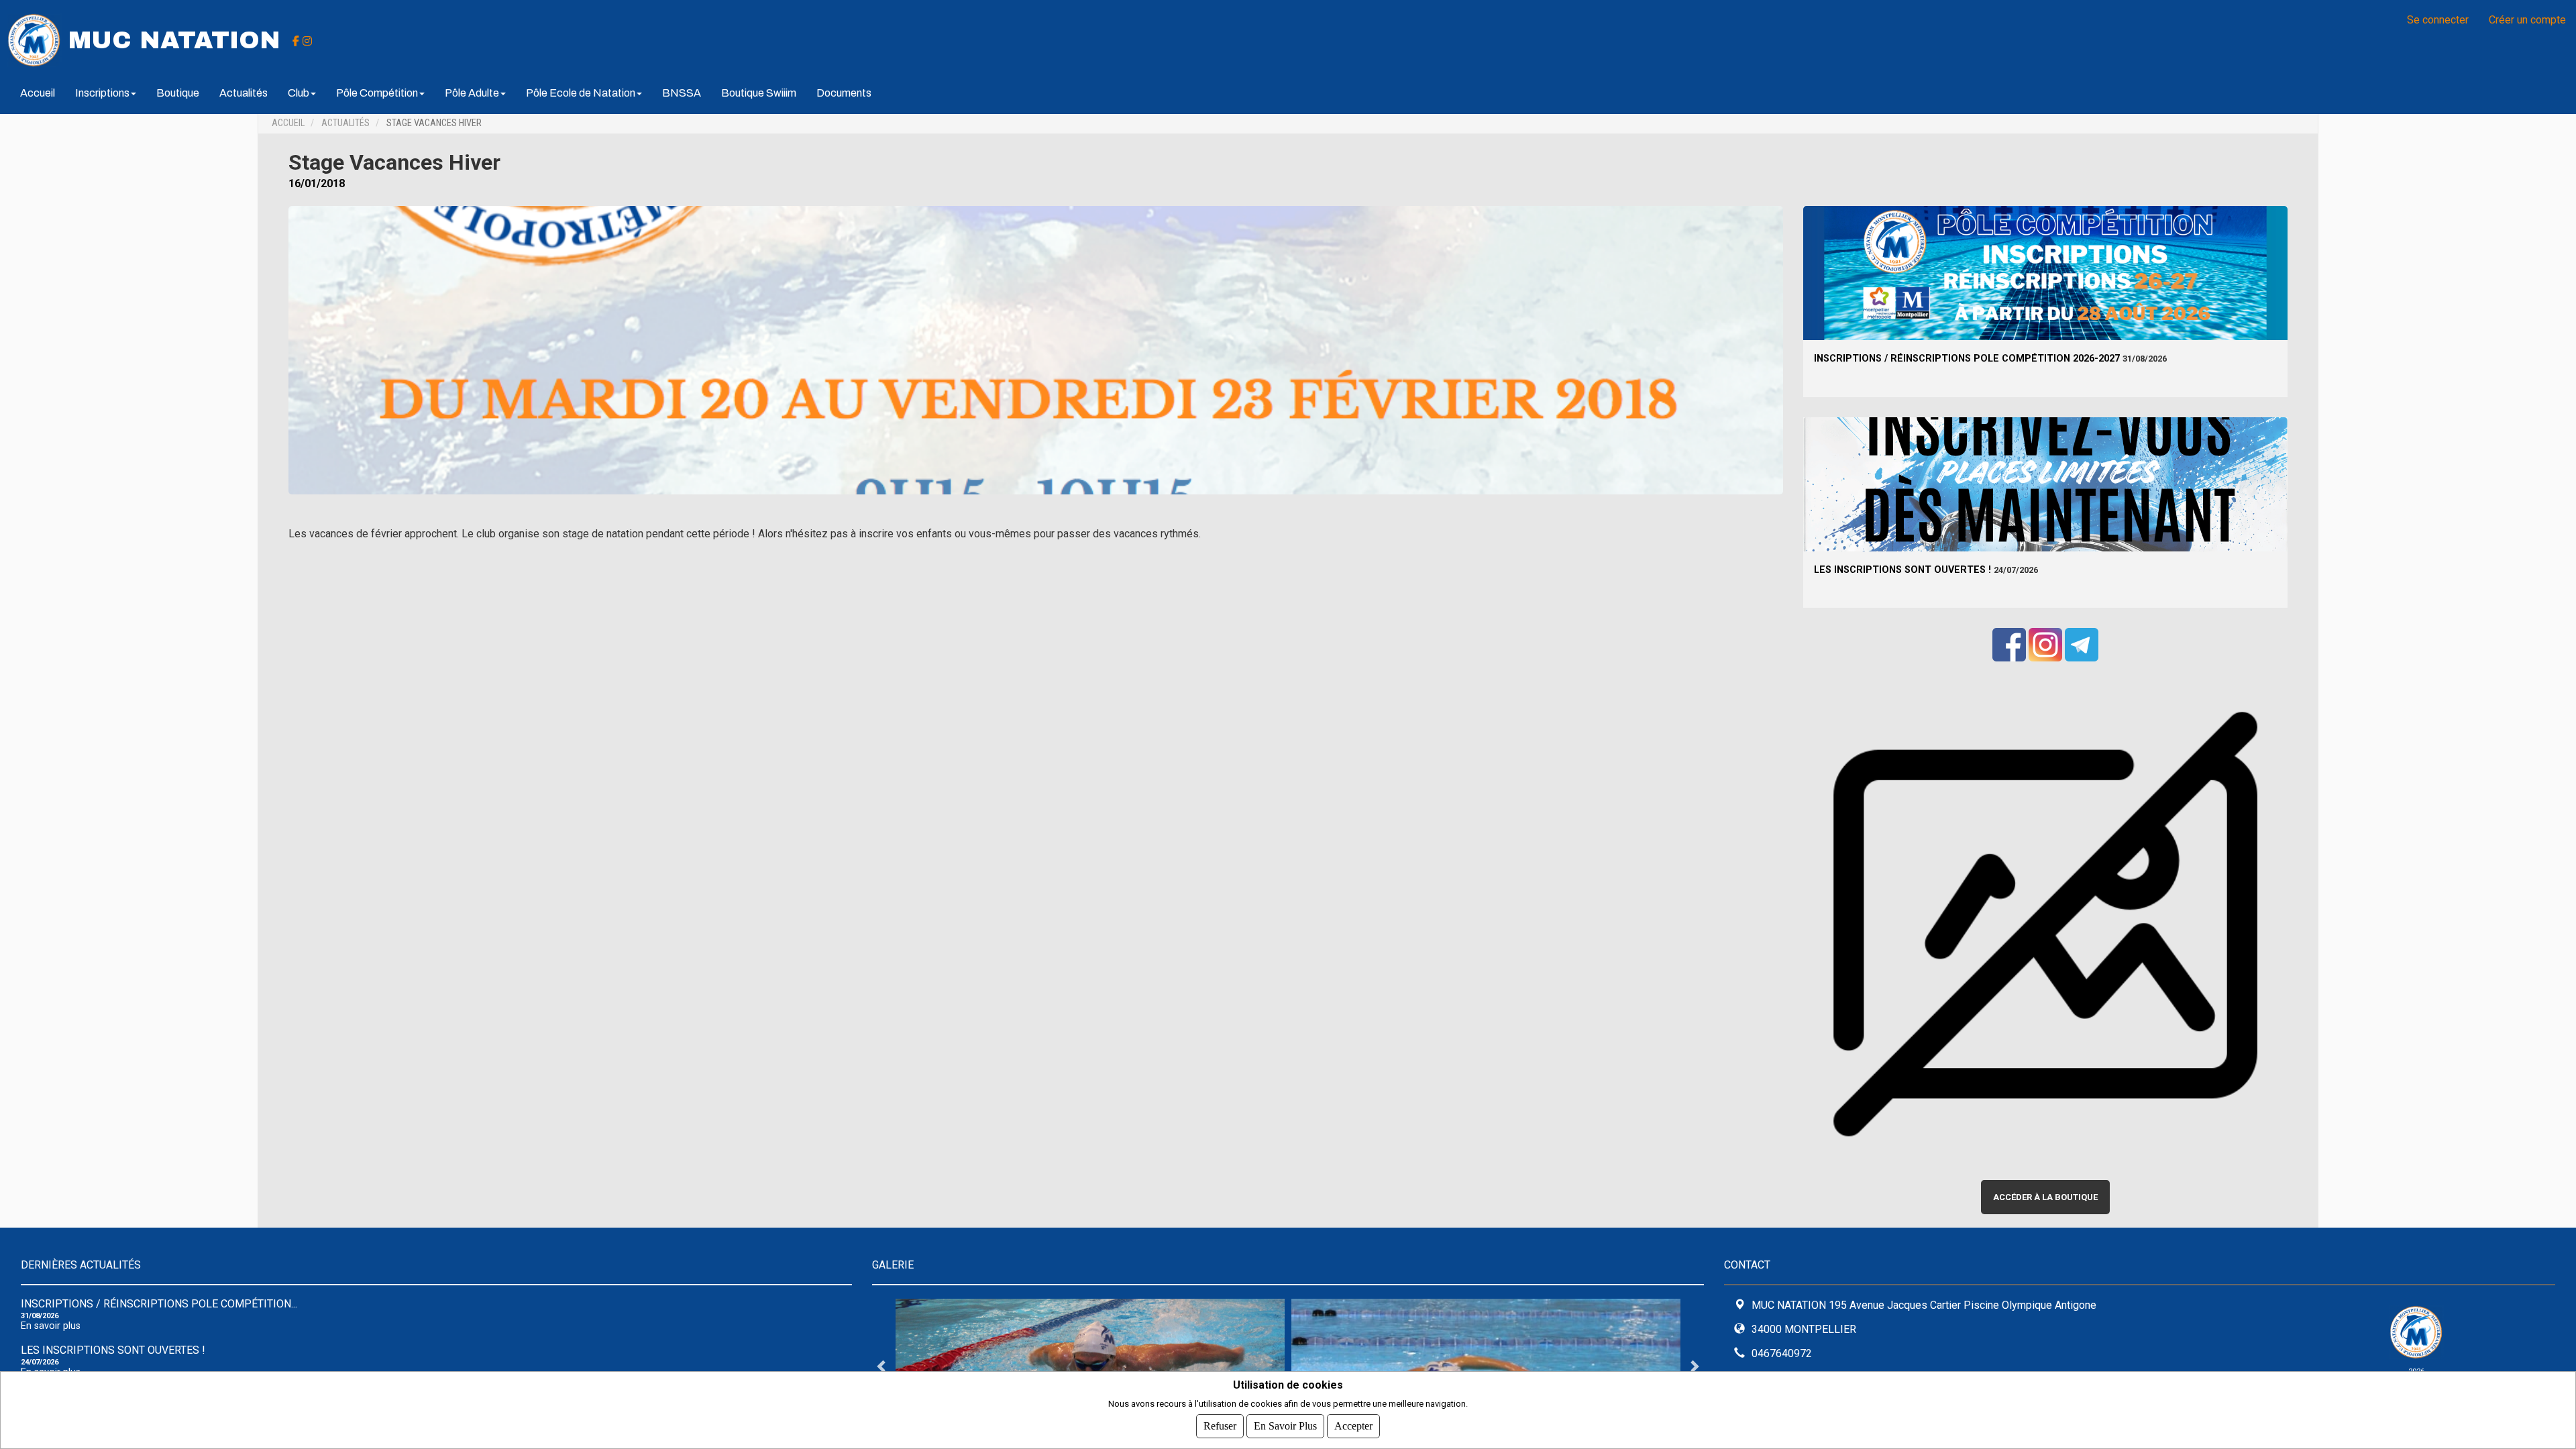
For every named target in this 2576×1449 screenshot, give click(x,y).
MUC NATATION (174, 40)
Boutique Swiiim (759, 93)
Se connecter (2438, 20)
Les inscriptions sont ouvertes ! (1902, 570)
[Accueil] (34, 39)
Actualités (244, 93)
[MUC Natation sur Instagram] (307, 40)
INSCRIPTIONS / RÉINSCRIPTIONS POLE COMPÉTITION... (159, 1304)
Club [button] (299, 93)
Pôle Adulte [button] (472, 93)
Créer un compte (2527, 20)
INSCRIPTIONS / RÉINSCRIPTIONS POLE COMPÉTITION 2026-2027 (1967, 359)
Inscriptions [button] (102, 93)
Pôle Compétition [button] (377, 93)
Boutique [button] (178, 93)
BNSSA (682, 93)
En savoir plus (51, 1326)
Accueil (38, 93)
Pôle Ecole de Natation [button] (581, 93)
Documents (844, 93)
